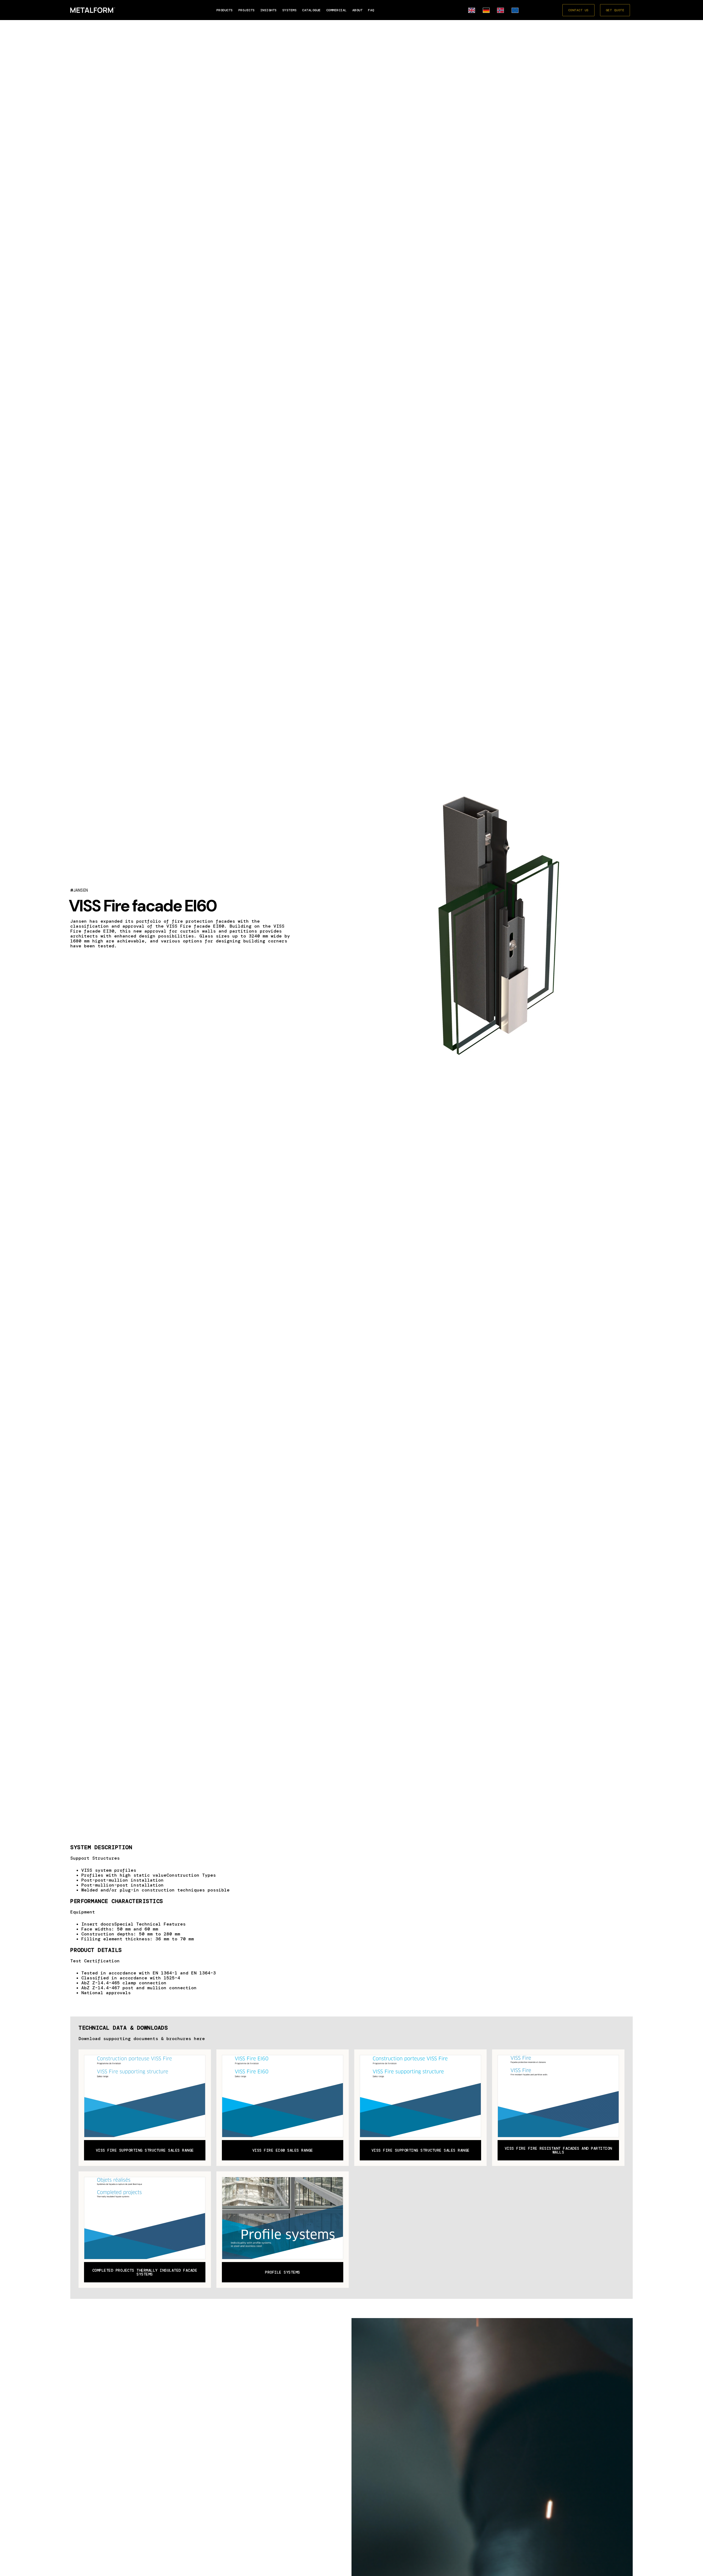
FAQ (371, 10)
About (358, 10)
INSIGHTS (269, 10)
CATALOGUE (311, 10)
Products (225, 10)
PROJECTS (247, 10)
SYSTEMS (290, 10)
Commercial (337, 10)
